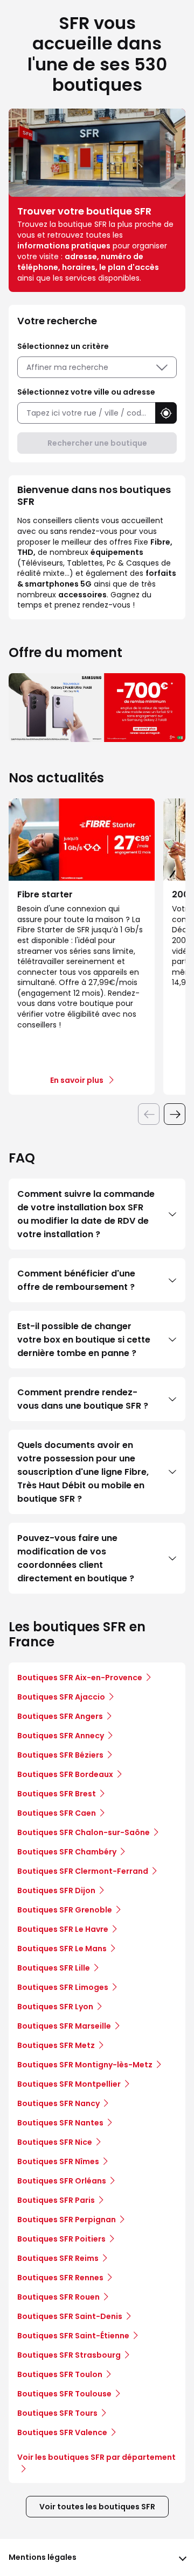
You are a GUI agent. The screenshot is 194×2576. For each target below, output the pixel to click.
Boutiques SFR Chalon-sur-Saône (84, 1832)
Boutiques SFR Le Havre (63, 1929)
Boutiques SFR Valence (62, 2432)
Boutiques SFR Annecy (61, 1736)
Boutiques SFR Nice (55, 2142)
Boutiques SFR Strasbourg (69, 2355)
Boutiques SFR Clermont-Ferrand (83, 1871)
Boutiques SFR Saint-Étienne (73, 2336)
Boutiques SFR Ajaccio (61, 1697)
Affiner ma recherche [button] (67, 367)
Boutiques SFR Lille (54, 1968)
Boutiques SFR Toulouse (64, 2394)
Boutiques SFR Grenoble (65, 1910)
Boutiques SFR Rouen (58, 2297)
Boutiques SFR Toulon (60, 2374)
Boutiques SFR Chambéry (67, 1852)
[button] (166, 413)
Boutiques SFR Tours (57, 2413)
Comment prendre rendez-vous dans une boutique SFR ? (83, 1399)
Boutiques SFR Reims (58, 2258)
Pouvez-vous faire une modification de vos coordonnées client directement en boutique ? (76, 1558)
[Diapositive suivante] (175, 1114)
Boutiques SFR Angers (60, 1716)
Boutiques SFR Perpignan (67, 2220)
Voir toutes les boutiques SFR (97, 2507)
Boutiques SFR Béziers (60, 1755)
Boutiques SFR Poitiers (61, 2239)
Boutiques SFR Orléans (62, 2181)
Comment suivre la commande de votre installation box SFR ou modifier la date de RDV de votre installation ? (86, 1214)
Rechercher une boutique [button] (97, 443)
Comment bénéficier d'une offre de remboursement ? (76, 1280)
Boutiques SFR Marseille (64, 2026)
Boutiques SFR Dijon (56, 1890)
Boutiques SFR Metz (56, 2045)
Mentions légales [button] (43, 2557)
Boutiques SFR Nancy (58, 2103)
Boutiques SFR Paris (56, 2200)
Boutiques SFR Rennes (60, 2278)
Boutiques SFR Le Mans (62, 1949)
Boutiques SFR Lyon (55, 2007)
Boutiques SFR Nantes (60, 2123)
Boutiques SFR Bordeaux (65, 1774)
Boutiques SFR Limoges (63, 1987)
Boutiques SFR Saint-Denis (70, 2316)
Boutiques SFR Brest (57, 1794)
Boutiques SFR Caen (57, 1813)
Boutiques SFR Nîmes (58, 2161)
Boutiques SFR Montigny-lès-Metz (85, 2065)
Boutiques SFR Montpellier (69, 2084)
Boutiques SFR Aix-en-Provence (80, 1678)
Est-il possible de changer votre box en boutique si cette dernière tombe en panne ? (84, 1340)
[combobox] (86, 413)
